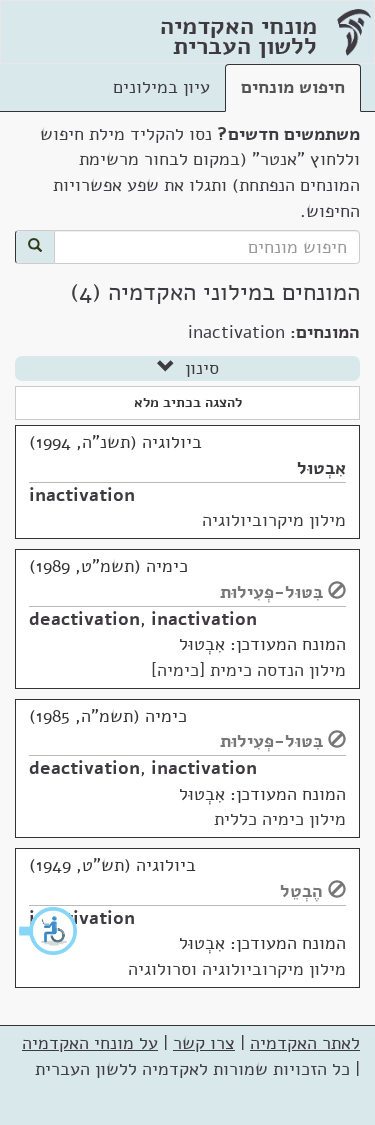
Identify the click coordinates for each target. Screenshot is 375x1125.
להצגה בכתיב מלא (188, 402)
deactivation (84, 619)
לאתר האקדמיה (305, 1043)
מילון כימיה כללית (280, 819)
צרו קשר (204, 1043)
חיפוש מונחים (293, 87)
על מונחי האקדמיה (90, 1043)
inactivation (82, 495)
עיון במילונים (161, 87)
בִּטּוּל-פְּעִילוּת (271, 592)
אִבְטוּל (321, 468)
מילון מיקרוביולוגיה (274, 520)
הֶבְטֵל (301, 891)
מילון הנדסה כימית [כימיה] (248, 670)
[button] (49, 931)
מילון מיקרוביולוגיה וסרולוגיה (237, 969)
